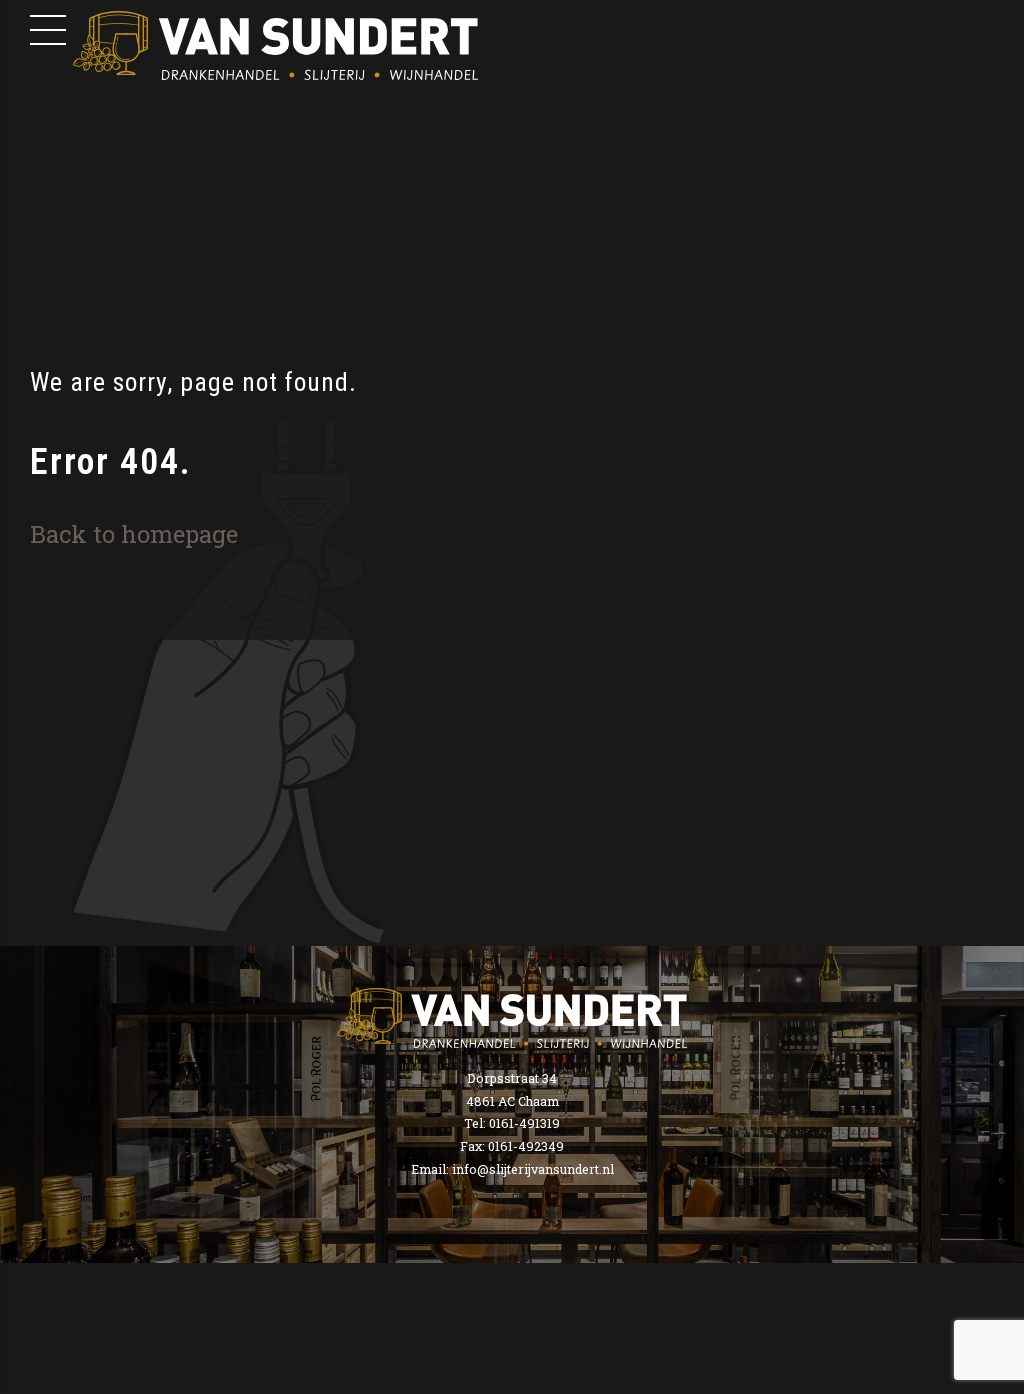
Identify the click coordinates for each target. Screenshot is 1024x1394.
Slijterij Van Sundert (275, 45)
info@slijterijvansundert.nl (533, 1169)
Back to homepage (134, 533)
